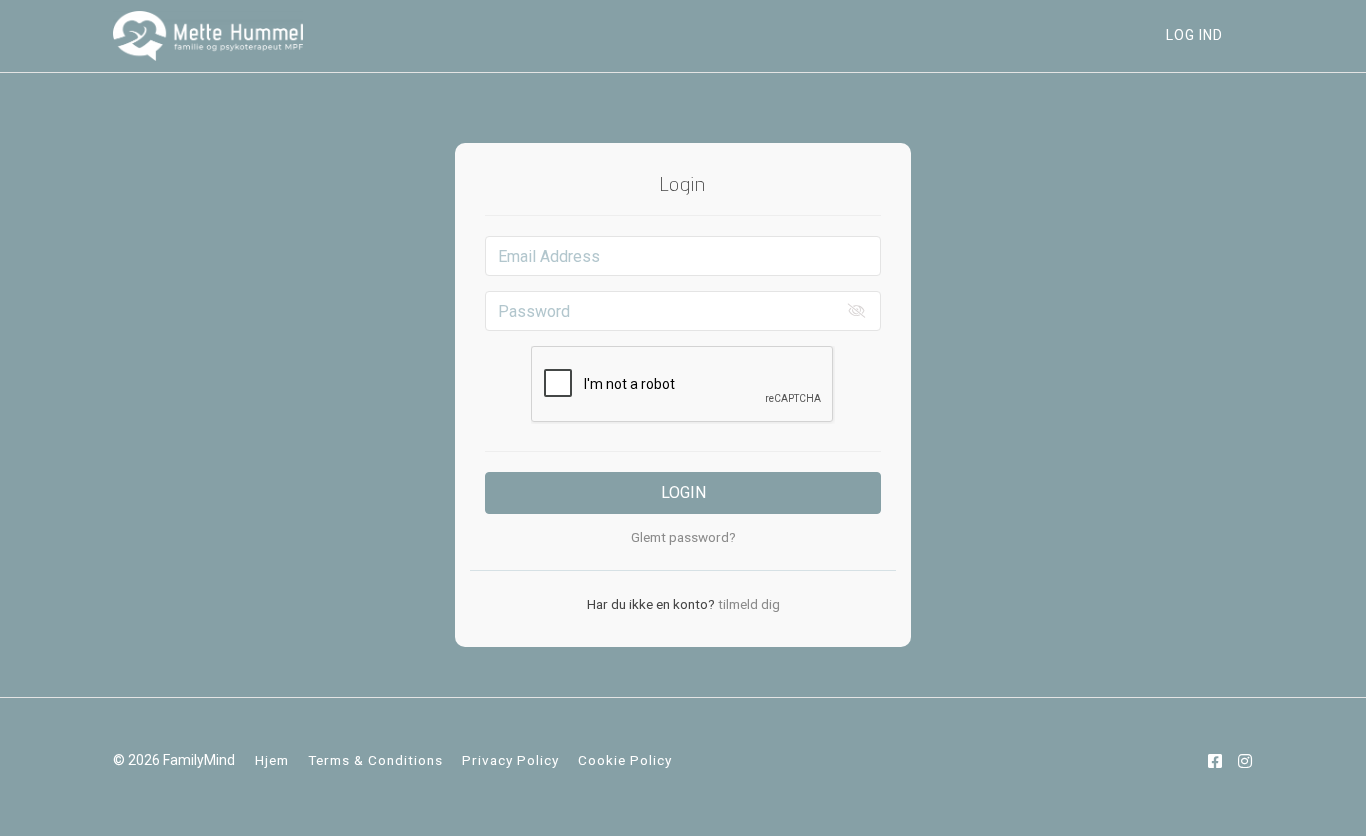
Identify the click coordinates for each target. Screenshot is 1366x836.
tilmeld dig (747, 604)
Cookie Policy (625, 760)
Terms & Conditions (375, 760)
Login (683, 492)
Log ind (1194, 35)
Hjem (272, 760)
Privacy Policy (510, 760)
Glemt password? (683, 537)
